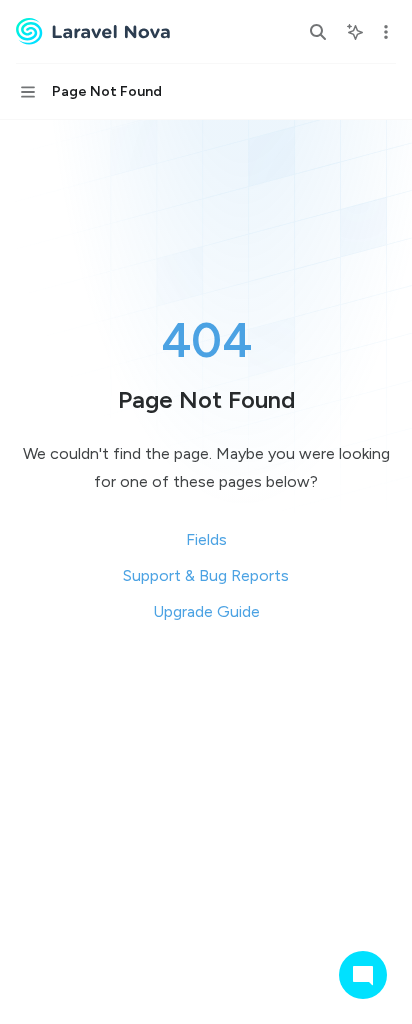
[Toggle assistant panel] (355, 32)
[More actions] (386, 32)
